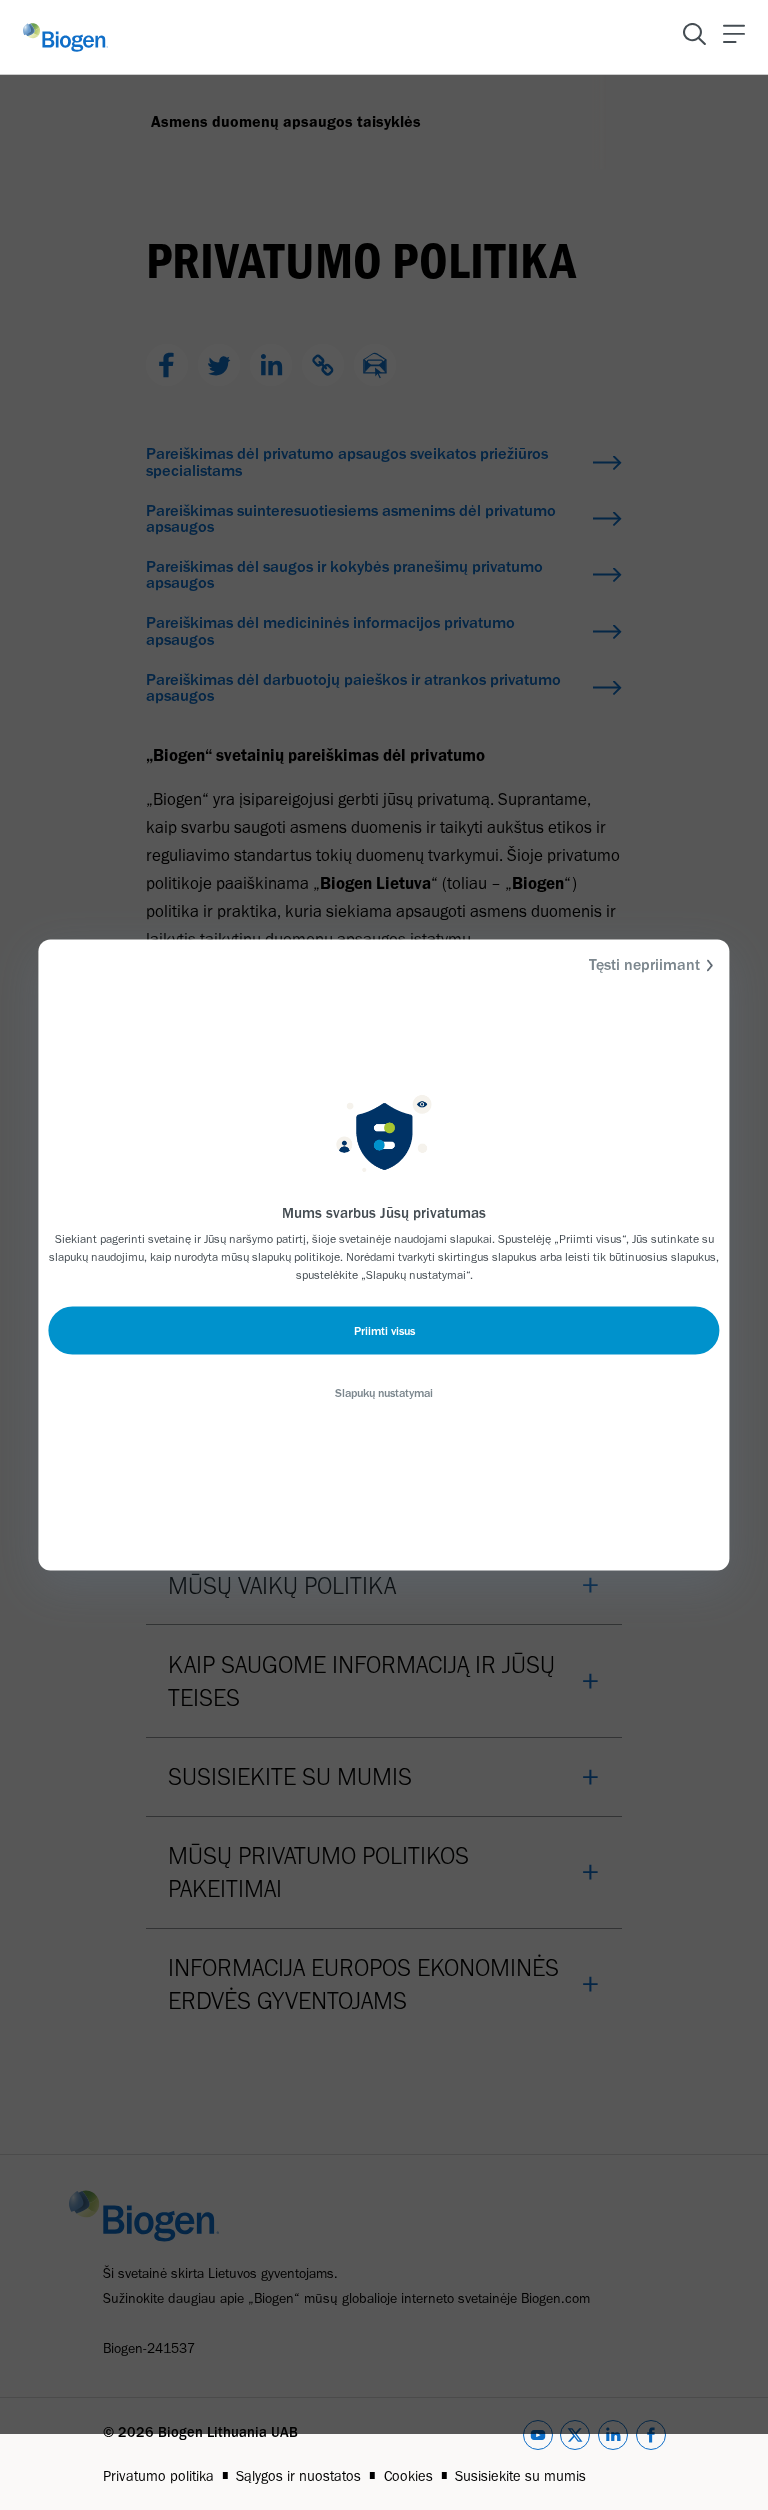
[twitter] (575, 2438)
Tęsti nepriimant (644, 964)
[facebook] (651, 2438)
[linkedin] (613, 2438)
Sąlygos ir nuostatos (298, 2476)
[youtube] (538, 2438)
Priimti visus (384, 1331)
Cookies (408, 2476)
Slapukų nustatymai (384, 1393)
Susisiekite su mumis (520, 2476)
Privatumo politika (158, 2476)
